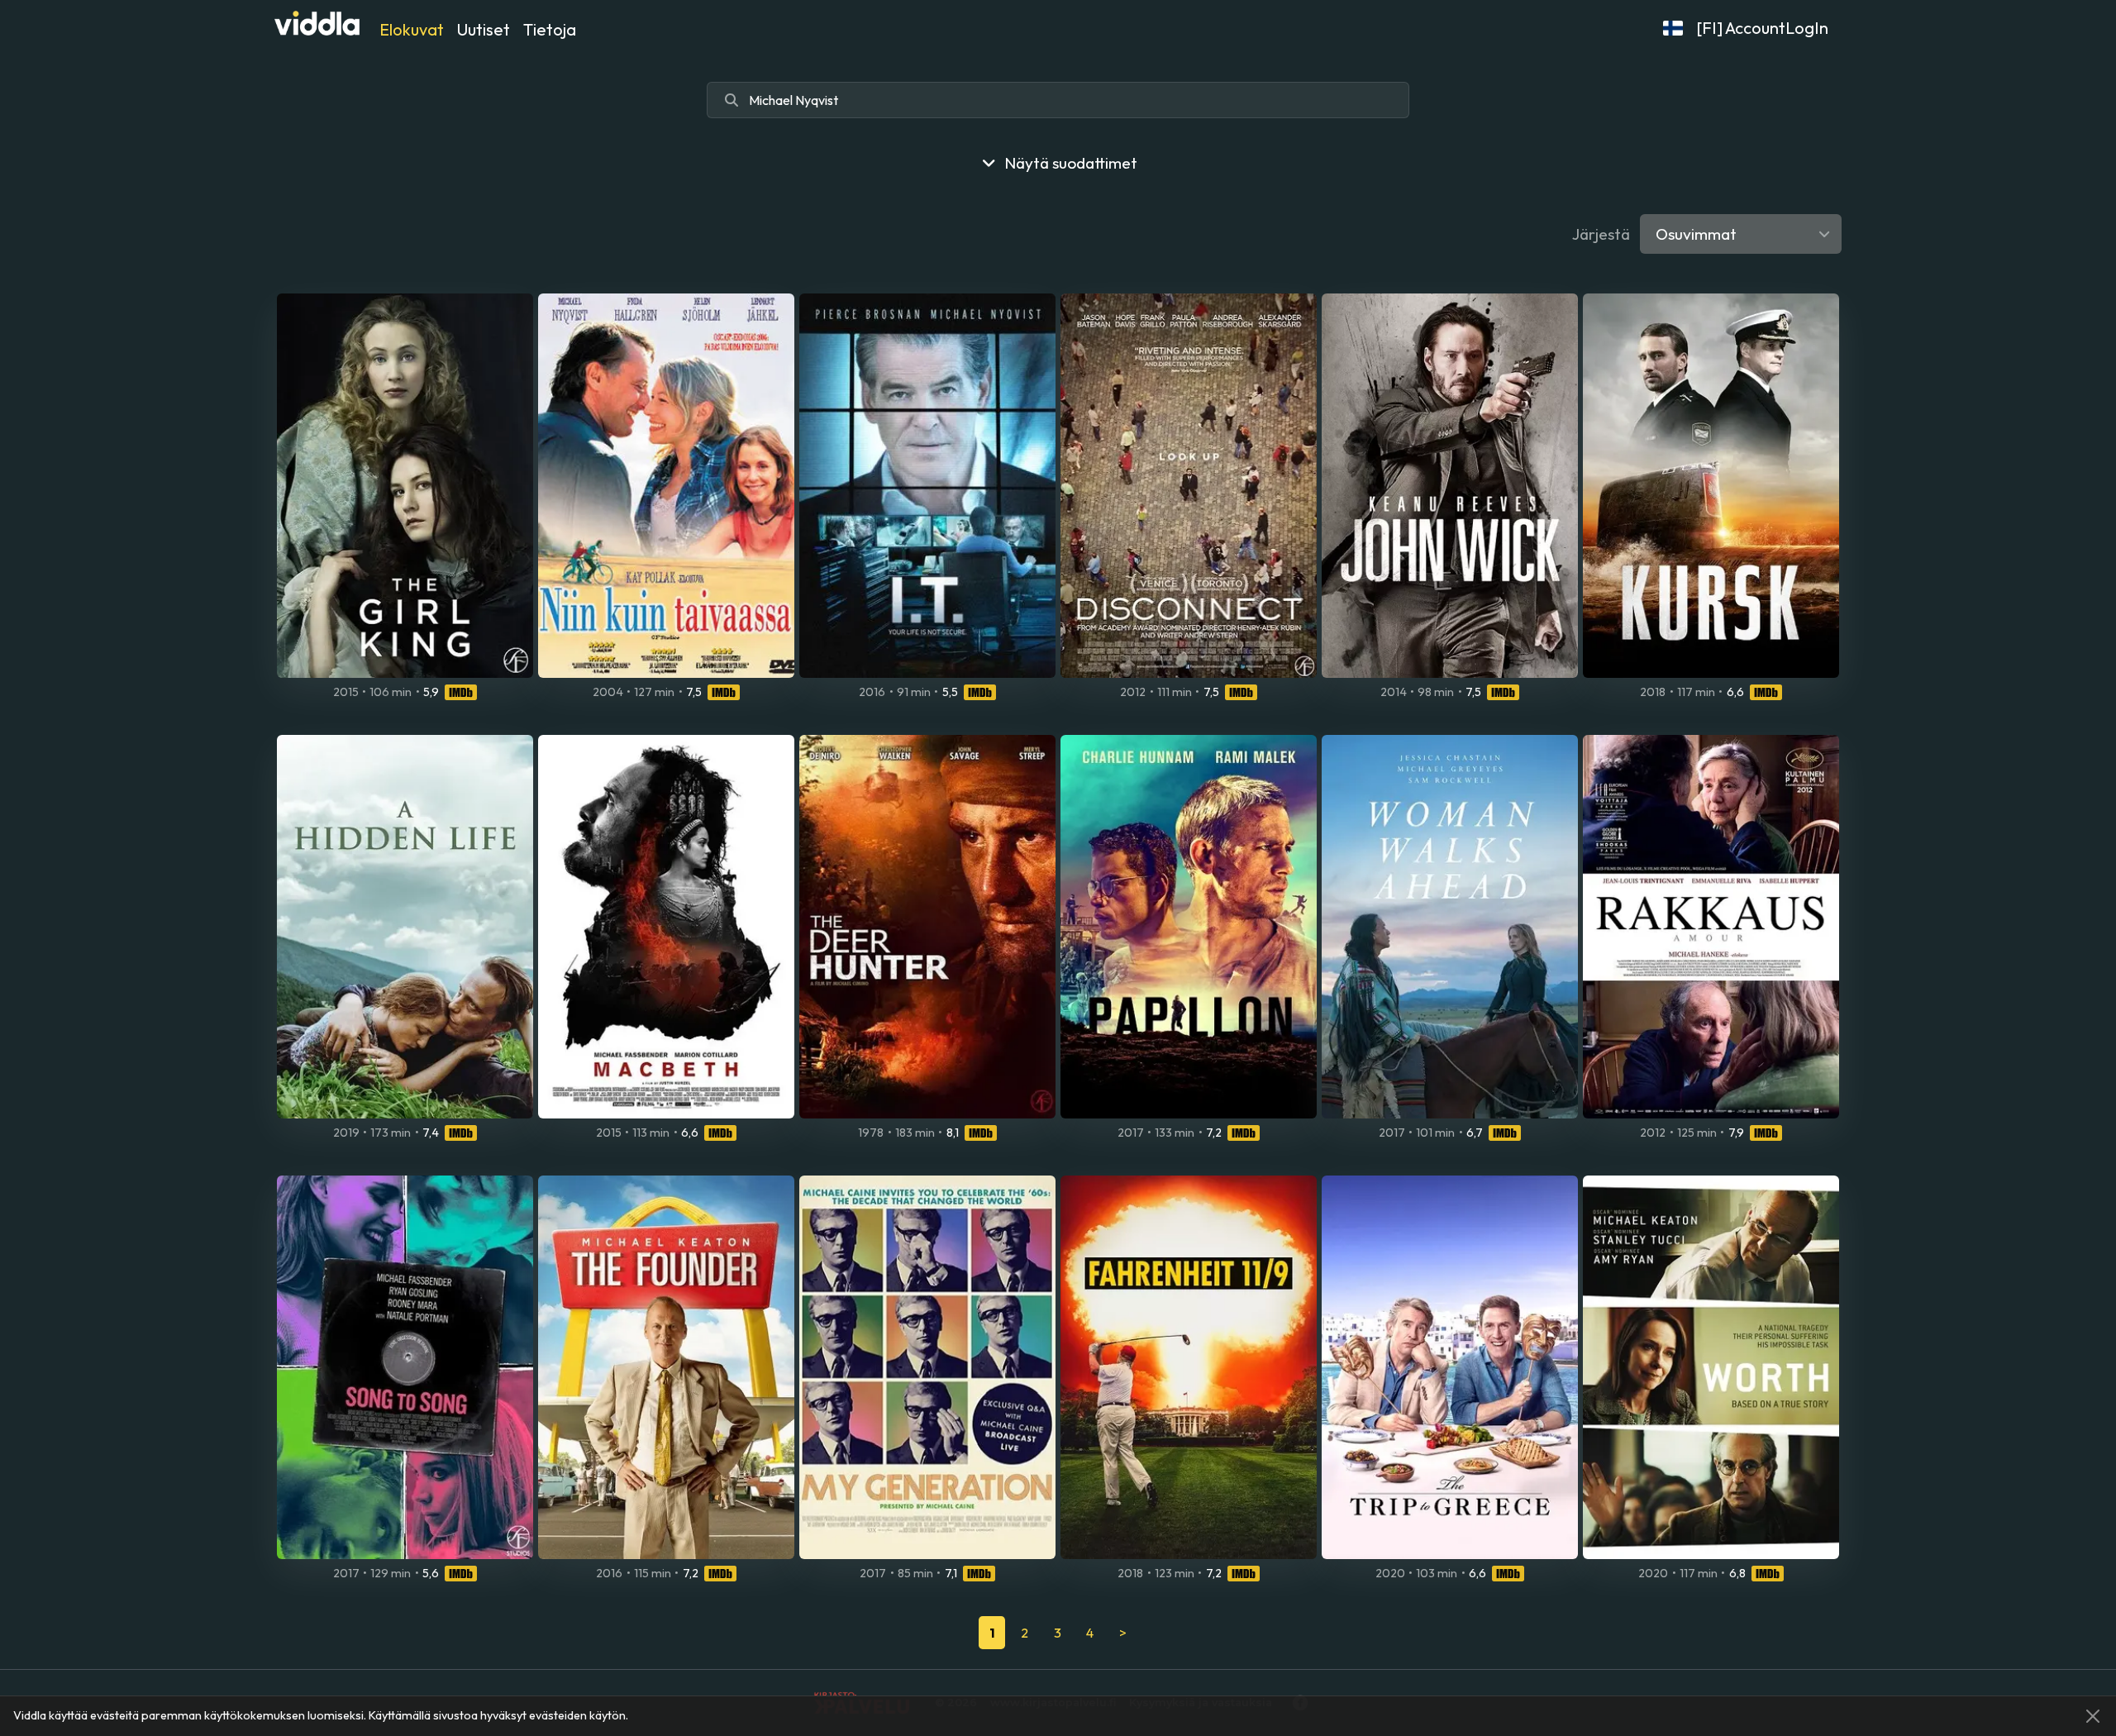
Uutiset (484, 29)
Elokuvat (412, 29)
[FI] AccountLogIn (1762, 28)
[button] (1673, 28)
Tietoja (550, 29)
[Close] (2093, 1716)
